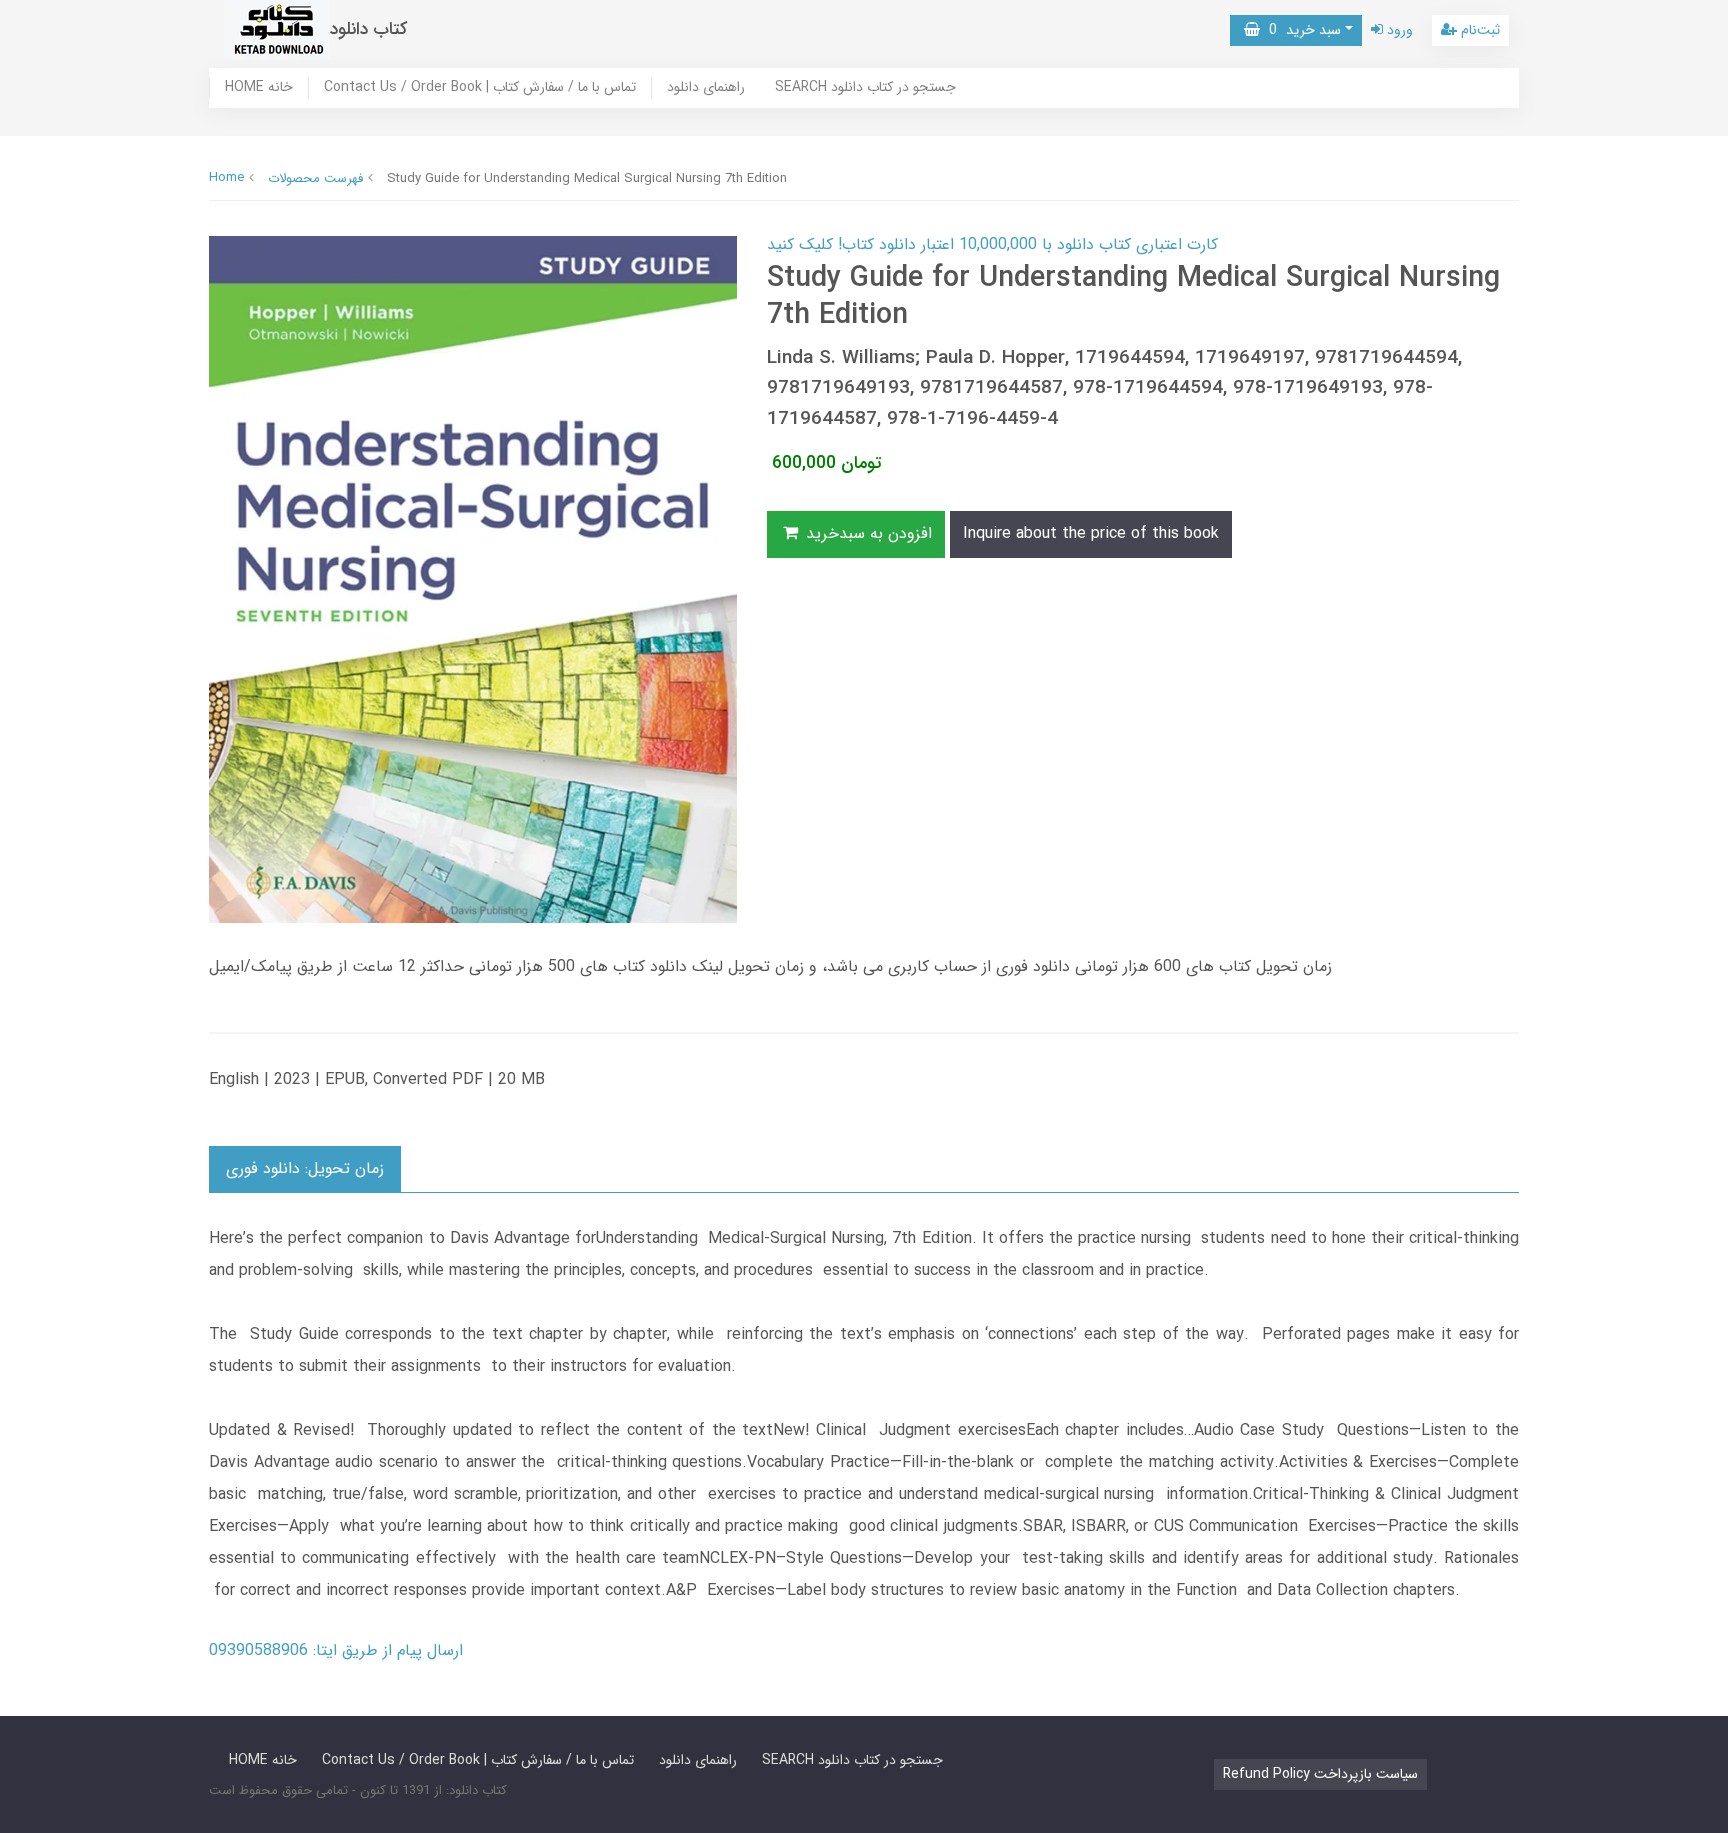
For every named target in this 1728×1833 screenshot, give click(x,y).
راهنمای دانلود (706, 88)
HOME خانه (259, 88)
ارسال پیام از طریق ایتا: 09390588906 (336, 1650)
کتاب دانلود (369, 29)
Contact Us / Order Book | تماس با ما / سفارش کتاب (480, 88)
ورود (1398, 30)
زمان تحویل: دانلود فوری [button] (305, 1168)
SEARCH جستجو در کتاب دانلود (865, 88)
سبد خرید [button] (1300, 30)
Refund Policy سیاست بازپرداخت (1320, 1774)
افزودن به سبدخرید (866, 533)
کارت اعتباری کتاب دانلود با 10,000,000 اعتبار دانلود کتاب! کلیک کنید (992, 244)
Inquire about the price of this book (1091, 533)
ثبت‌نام (1478, 30)
